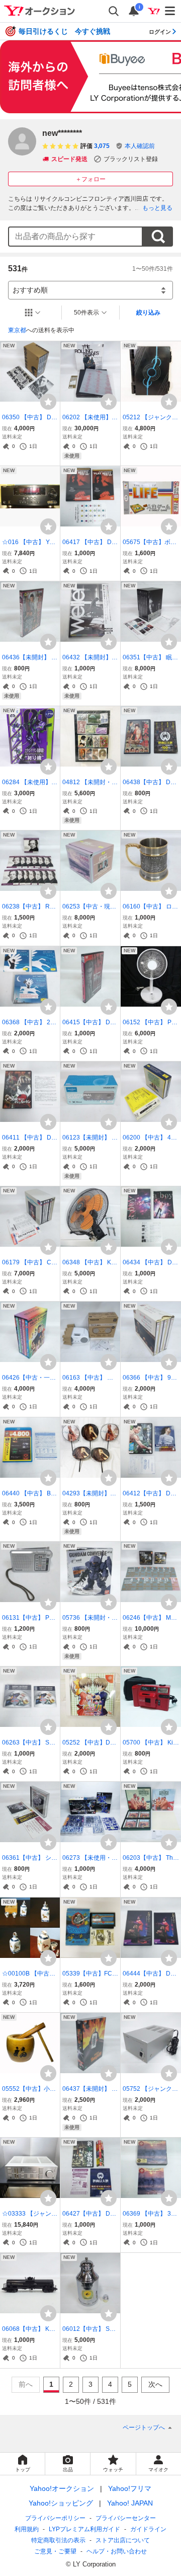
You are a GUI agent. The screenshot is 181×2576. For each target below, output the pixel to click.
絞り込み (148, 313)
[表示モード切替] (33, 313)
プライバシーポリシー (55, 2518)
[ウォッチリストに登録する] (48, 402)
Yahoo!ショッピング (61, 2503)
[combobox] (75, 237)
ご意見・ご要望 (55, 2551)
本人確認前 (140, 146)
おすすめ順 (30, 290)
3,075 (102, 146)
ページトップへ (144, 2428)
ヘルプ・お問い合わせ (117, 2551)
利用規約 (27, 2529)
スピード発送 (69, 159)
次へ (155, 2384)
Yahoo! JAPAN (130, 2503)
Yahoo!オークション (62, 2488)
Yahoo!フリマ (130, 2488)
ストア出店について (123, 2540)
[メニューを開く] (170, 11)
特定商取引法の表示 (58, 2540)
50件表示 (86, 313)
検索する (158, 237)
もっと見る (157, 208)
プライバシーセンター (126, 2518)
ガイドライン (148, 2529)
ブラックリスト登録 (131, 159)
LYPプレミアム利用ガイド (84, 2529)
